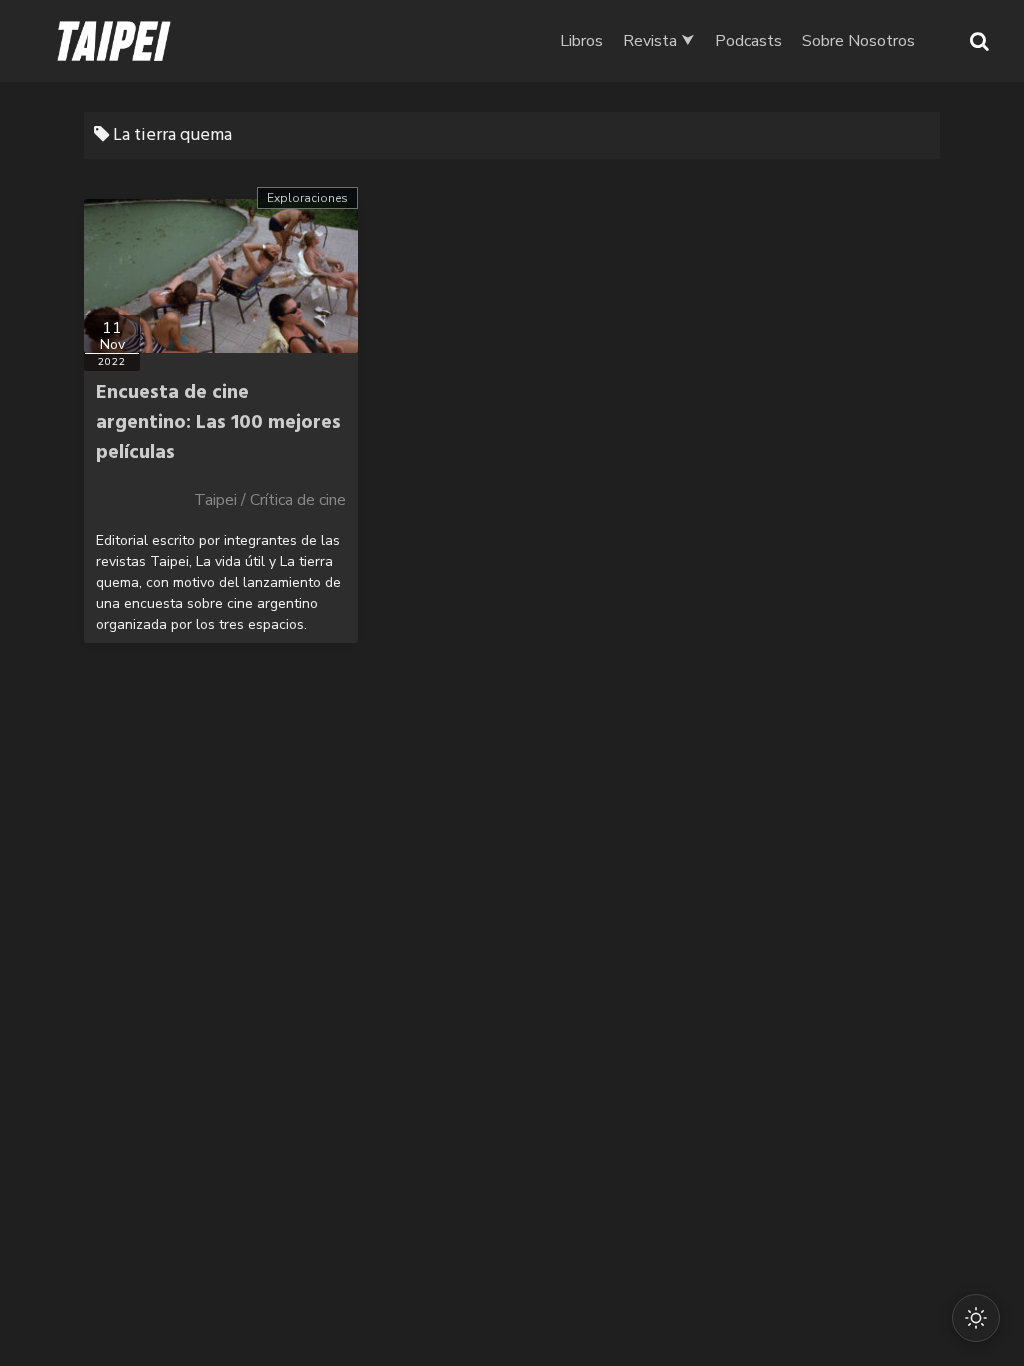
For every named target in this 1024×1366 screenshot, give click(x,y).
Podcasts (748, 41)
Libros (581, 41)
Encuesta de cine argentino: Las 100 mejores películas (218, 423)
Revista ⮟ (659, 41)
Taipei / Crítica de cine (270, 500)
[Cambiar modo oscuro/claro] (976, 1318)
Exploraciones (307, 198)
